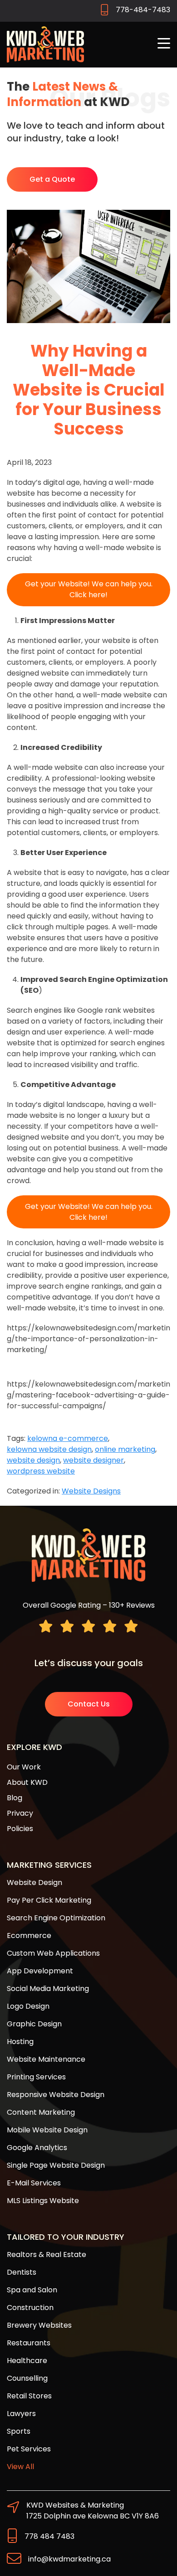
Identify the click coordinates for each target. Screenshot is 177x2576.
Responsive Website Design (56, 2095)
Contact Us (89, 1704)
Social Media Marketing (48, 1989)
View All (20, 2467)
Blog (15, 1798)
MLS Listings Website (43, 2201)
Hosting (20, 2042)
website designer (93, 1460)
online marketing (125, 1449)
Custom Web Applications (53, 1953)
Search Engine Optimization (56, 1918)
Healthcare (27, 2361)
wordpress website (41, 1471)
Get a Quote (52, 179)
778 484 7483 (49, 2536)
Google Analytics (37, 2148)
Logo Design (28, 2006)
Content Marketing (41, 2112)
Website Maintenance (46, 2059)
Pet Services (29, 2449)
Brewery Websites (39, 2325)
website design (33, 1460)
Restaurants (29, 2343)
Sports (19, 2431)
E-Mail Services (34, 2183)
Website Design (34, 1882)
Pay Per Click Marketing (49, 1900)
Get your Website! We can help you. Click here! (89, 589)
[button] (164, 44)
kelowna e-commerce (68, 1438)
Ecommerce (29, 1936)
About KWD (27, 1782)
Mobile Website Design (47, 2130)
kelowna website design (49, 1449)
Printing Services (36, 2077)
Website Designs (91, 1491)
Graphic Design (34, 2024)
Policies (20, 1829)
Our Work (24, 1767)
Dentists (22, 2272)
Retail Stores (29, 2396)
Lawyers (21, 2414)
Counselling (27, 2378)
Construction (30, 2308)
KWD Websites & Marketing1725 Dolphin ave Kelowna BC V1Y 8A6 (93, 2511)
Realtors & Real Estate (47, 2255)
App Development (40, 1971)
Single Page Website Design (56, 2165)
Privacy (20, 1813)
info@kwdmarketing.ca (69, 2559)
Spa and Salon (32, 2290)
